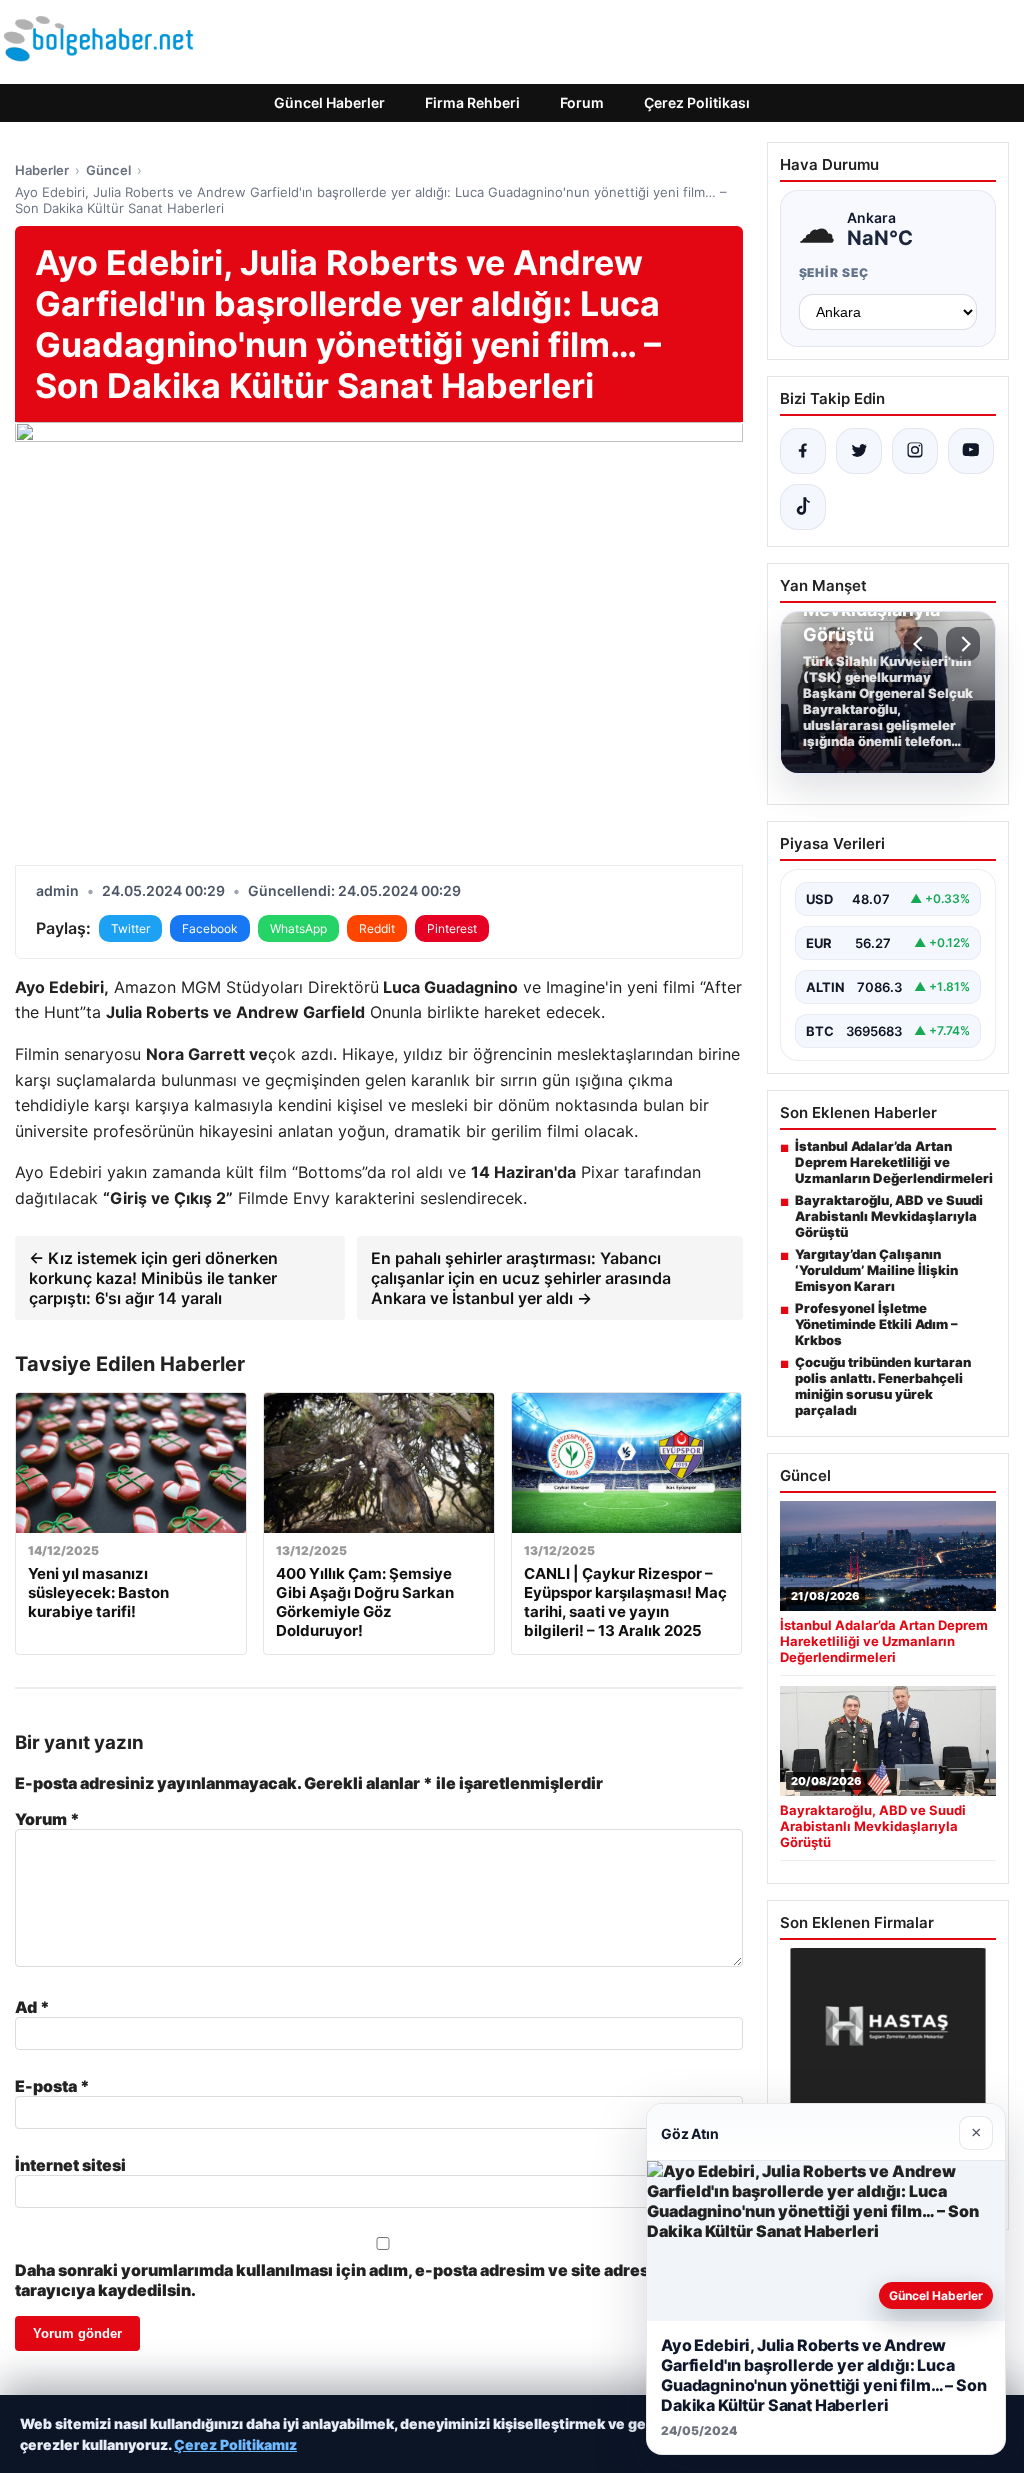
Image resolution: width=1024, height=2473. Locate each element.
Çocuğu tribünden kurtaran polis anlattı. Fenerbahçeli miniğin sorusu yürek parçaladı (883, 1386)
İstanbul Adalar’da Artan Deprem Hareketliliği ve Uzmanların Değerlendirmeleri (894, 1162)
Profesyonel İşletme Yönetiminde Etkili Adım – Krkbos (876, 1324)
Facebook (210, 928)
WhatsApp (298, 928)
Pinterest (452, 928)
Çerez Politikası (697, 102)
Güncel (108, 170)
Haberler (42, 170)
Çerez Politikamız (235, 2444)
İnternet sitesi (70, 2165)
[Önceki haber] (921, 644)
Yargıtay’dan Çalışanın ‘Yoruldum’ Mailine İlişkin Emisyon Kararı (876, 1270)
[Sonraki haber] (963, 644)
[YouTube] (971, 451)
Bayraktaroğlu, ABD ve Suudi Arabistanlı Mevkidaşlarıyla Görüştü (889, 1216)
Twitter (130, 928)
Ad (32, 2007)
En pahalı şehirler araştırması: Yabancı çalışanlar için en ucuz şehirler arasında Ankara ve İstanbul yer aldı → (521, 1278)
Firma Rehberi (472, 102)
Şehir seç (834, 272)
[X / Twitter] (859, 451)
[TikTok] (803, 507)
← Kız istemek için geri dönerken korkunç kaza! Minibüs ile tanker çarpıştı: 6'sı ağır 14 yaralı (153, 1278)
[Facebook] (803, 451)
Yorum (47, 1819)
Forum (582, 102)
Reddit (377, 928)
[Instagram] (915, 451)
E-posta (52, 2086)
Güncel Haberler (329, 102)
